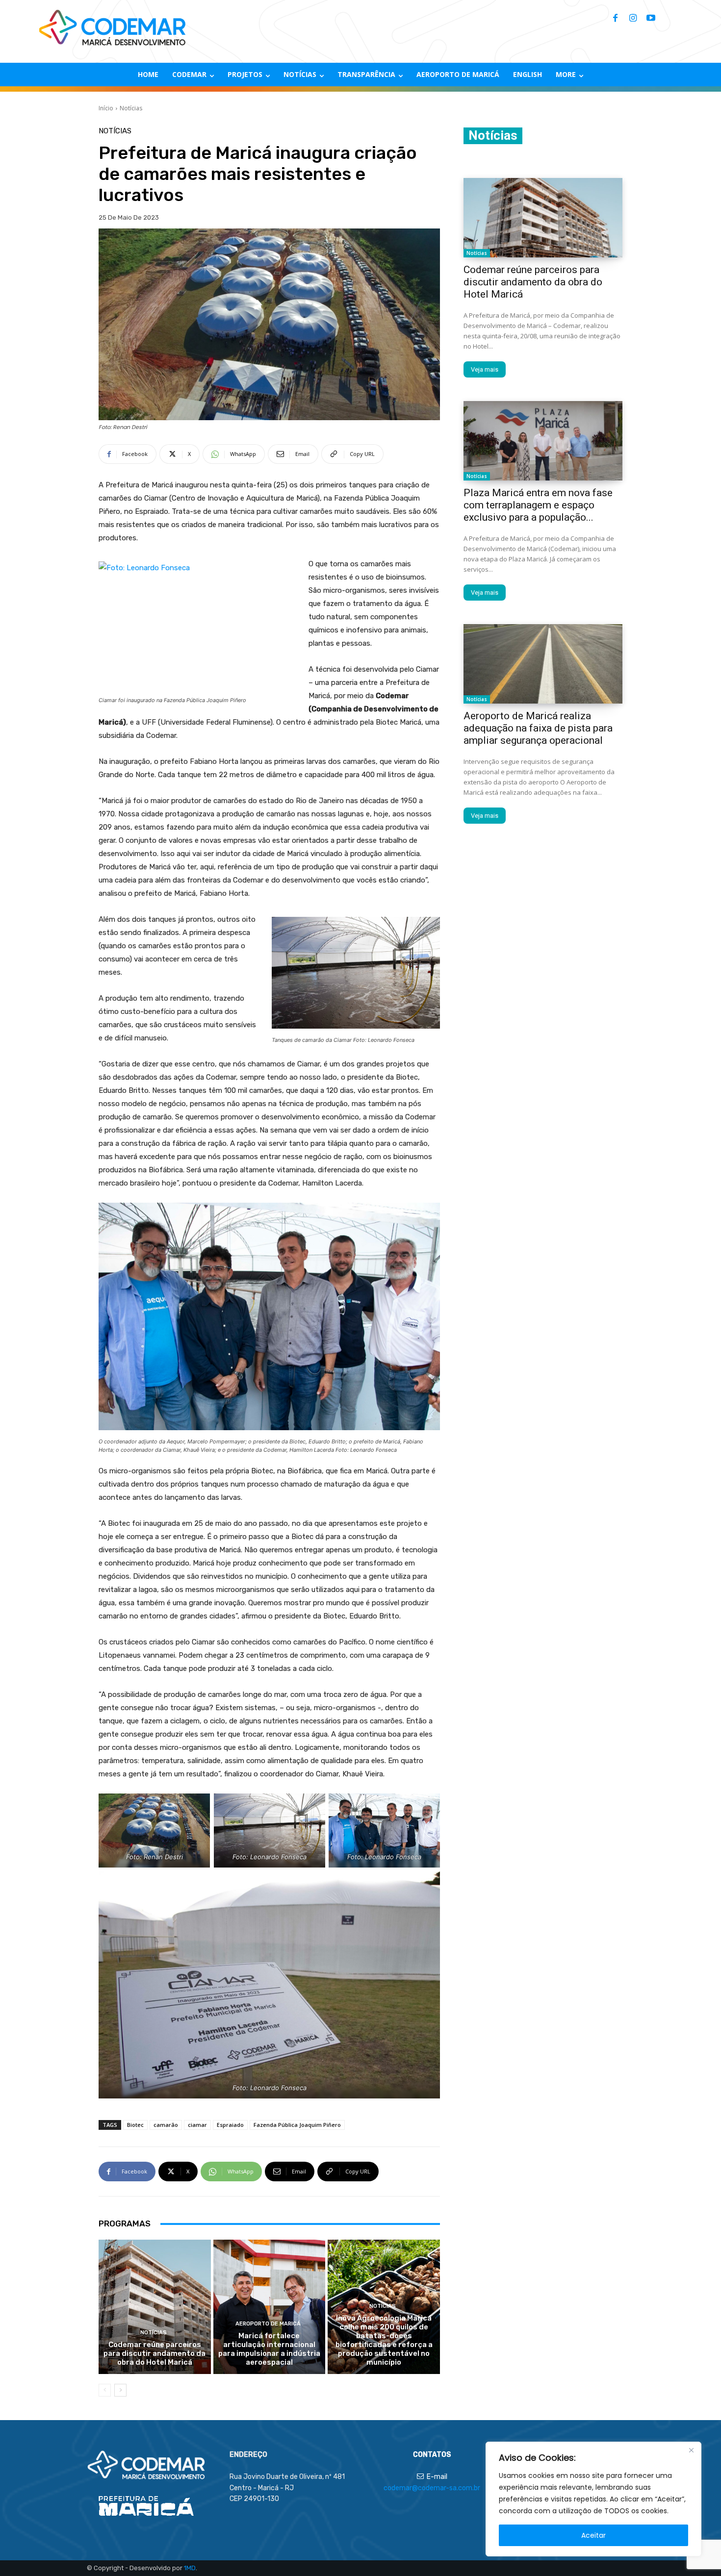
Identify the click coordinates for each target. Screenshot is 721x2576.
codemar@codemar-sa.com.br (432, 2488)
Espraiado (230, 2125)
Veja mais (485, 369)
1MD (190, 2568)
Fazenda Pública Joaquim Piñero (297, 2125)
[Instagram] (633, 19)
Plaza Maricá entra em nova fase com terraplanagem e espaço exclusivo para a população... (538, 505)
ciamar (197, 2125)
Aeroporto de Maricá (268, 2324)
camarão (166, 2125)
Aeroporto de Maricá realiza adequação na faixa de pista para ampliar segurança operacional (538, 728)
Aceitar (593, 2535)
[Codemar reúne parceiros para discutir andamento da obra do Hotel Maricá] (155, 2307)
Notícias (131, 108)
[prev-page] (105, 2390)
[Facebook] (616, 19)
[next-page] (120, 2390)
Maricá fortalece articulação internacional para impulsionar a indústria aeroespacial (269, 2349)
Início (106, 108)
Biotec (135, 2125)
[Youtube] (651, 19)
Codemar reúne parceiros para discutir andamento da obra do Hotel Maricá (154, 2353)
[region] (593, 2499)
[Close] (691, 2450)
